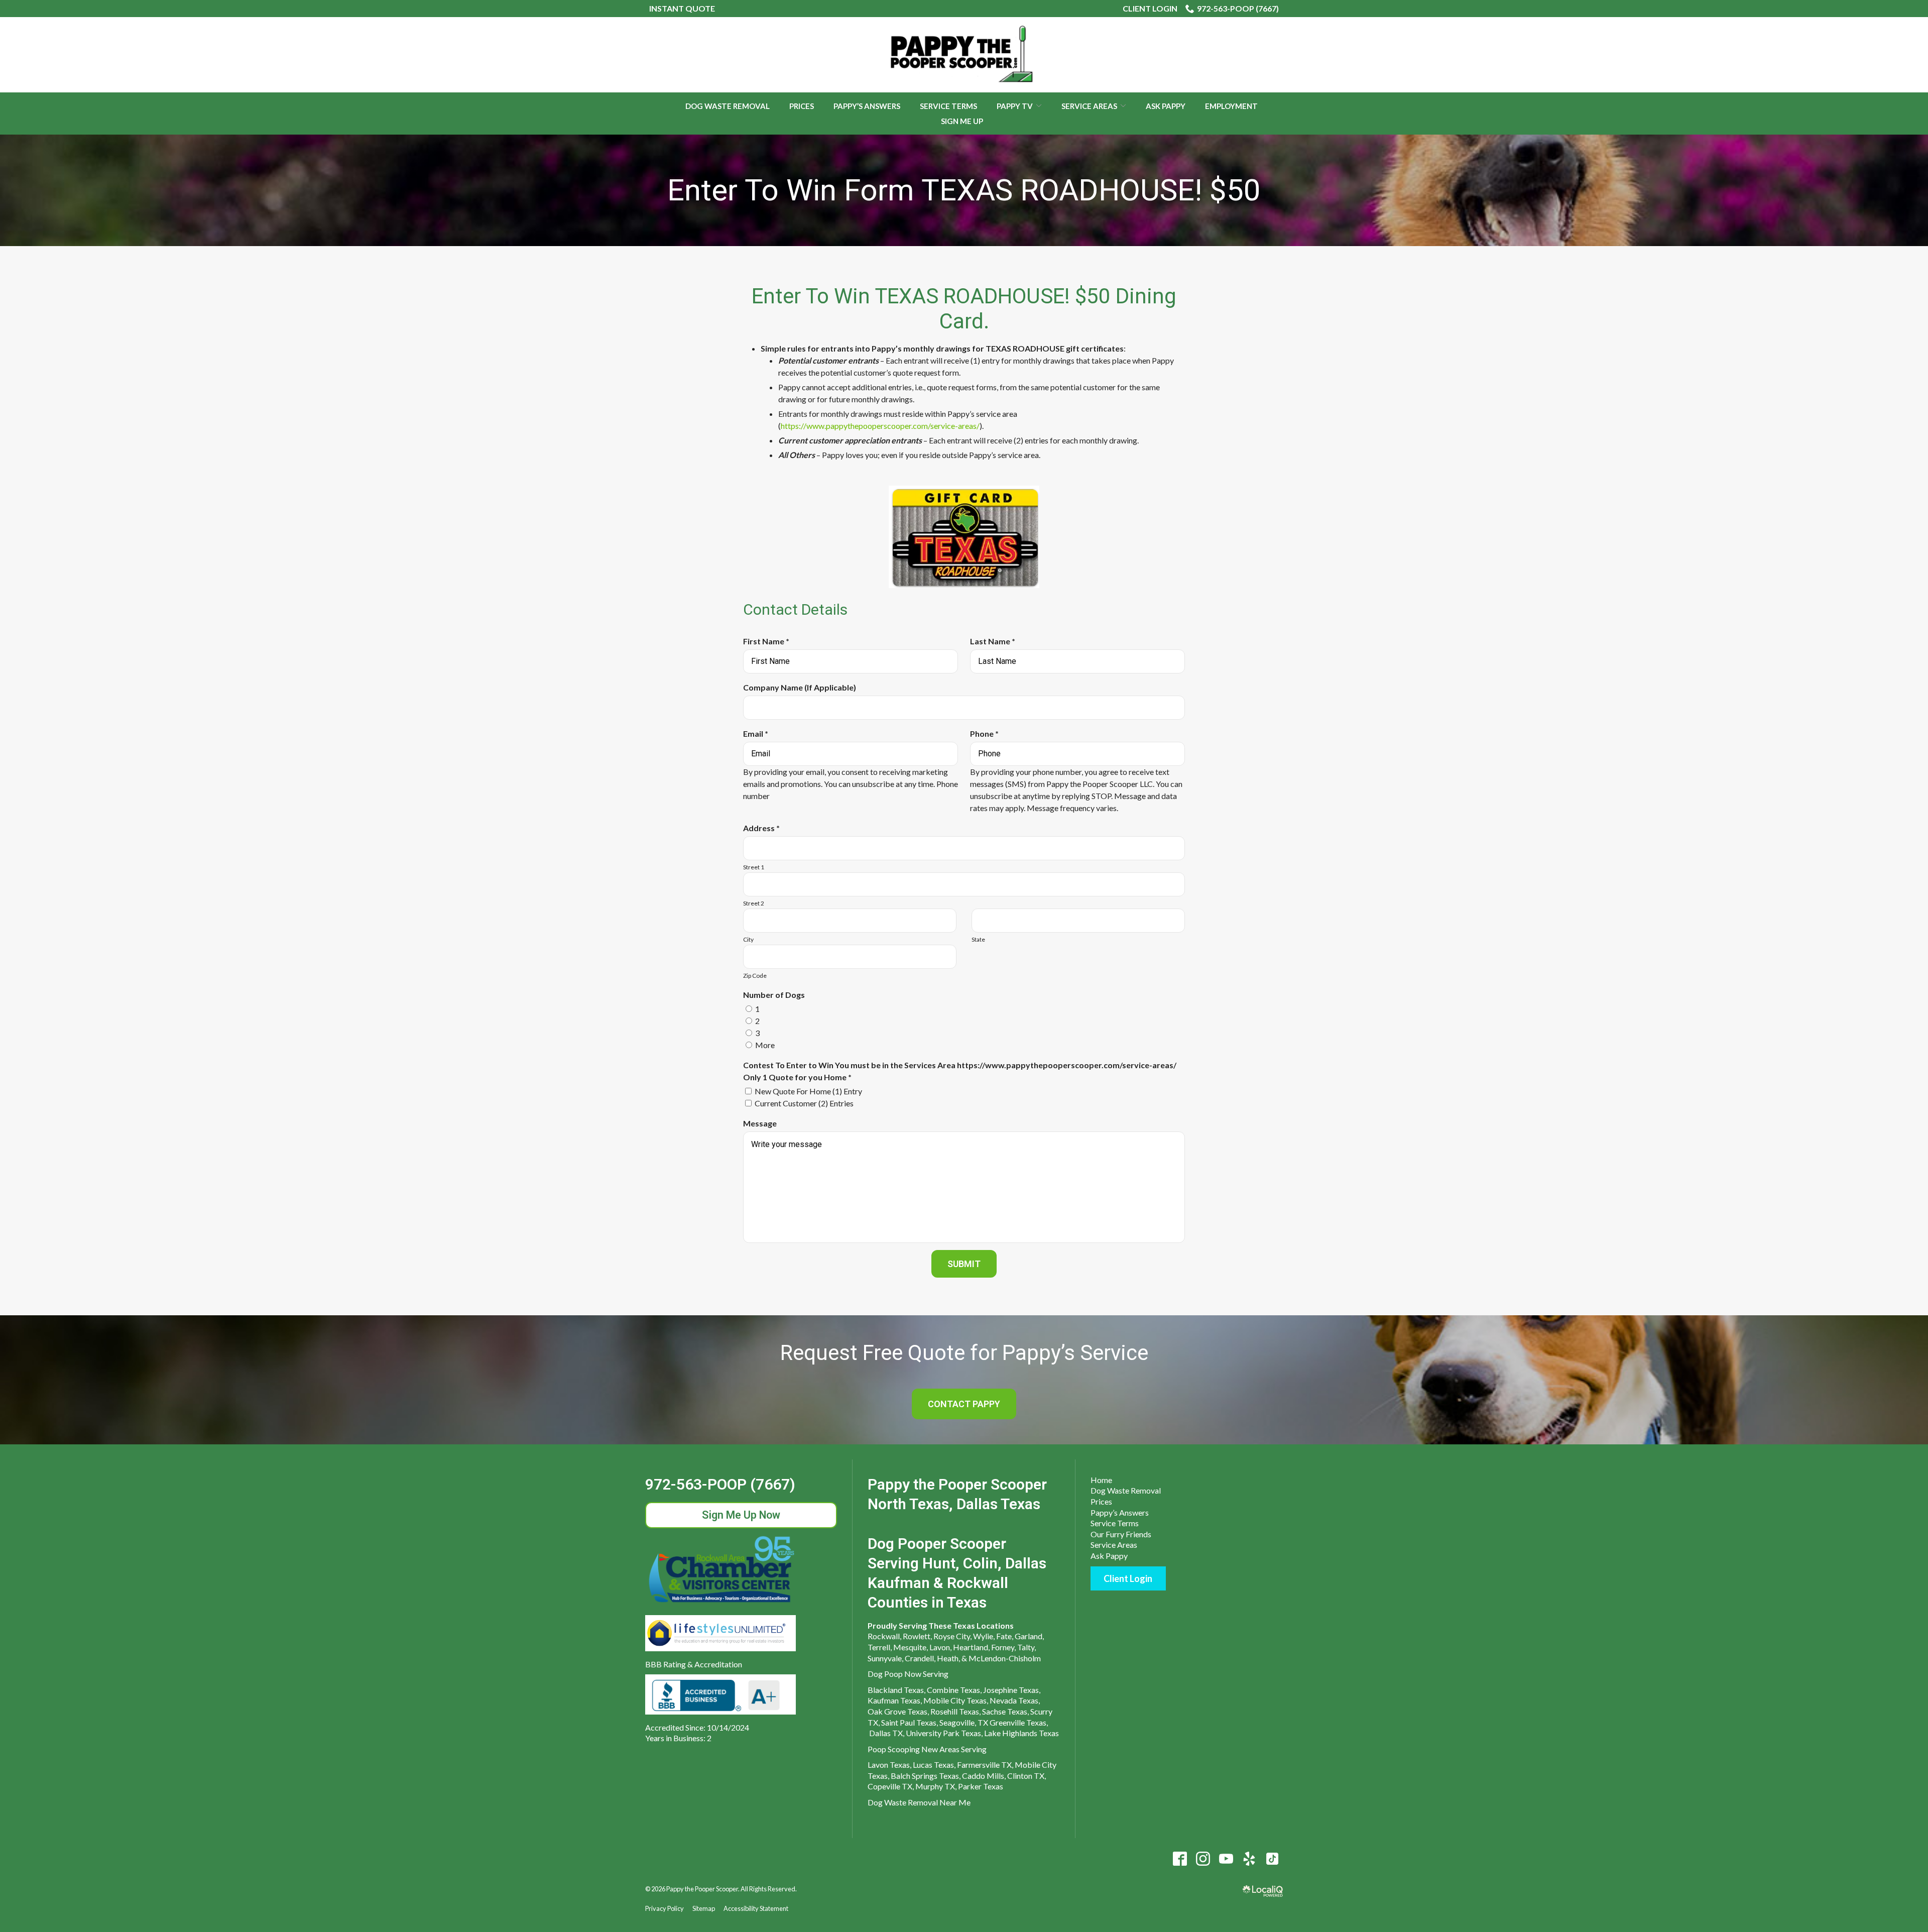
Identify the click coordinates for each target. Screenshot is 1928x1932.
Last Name (995, 642)
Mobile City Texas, (956, 1700)
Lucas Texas (933, 1765)
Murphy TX (935, 1786)
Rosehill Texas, (955, 1711)
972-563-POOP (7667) (1238, 8)
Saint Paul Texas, (910, 1722)
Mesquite (910, 1647)
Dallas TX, (887, 1733)
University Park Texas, (944, 1733)
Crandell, (920, 1658)
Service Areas (1089, 106)
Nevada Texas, (1015, 1700)
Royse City (952, 1636)
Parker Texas (981, 1786)
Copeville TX (890, 1786)
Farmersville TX (984, 1765)
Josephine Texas (1011, 1690)
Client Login (1150, 8)
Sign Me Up (962, 121)
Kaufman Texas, (895, 1700)
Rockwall (884, 1636)
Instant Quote (682, 8)
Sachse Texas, (1005, 1711)
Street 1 (754, 867)
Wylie (983, 1636)
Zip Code (755, 976)
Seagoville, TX (964, 1722)
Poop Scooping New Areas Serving (927, 1749)
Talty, (1027, 1647)
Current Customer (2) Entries (804, 1103)
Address (764, 828)
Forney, (1003, 1647)
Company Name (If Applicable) (800, 687)
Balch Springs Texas (925, 1776)
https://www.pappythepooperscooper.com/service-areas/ (880, 426)
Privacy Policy (665, 1908)
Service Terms (948, 106)
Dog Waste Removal (728, 106)
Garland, (1029, 1636)
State (978, 939)
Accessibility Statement (756, 1908)
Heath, (948, 1658)
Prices (802, 106)
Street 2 (754, 903)
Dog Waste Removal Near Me (919, 1802)
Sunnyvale (885, 1658)
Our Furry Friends (1121, 1534)
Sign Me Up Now (741, 1515)
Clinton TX (1026, 1776)
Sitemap (704, 1908)
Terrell (879, 1647)
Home (1101, 1480)
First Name (768, 642)
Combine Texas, (954, 1690)
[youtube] (1226, 1859)
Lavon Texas (889, 1765)
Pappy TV (1015, 106)
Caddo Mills (983, 1776)
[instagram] (1203, 1859)
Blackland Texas (896, 1690)
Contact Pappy (964, 1404)
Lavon (940, 1647)
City (748, 939)
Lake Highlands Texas (1021, 1733)
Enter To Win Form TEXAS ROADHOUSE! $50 (964, 190)
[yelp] (1249, 1859)
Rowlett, (917, 1636)
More (765, 1045)
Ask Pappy (1166, 106)
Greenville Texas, (1019, 1722)
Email (758, 734)
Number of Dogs (774, 995)
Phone (987, 734)
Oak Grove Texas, (898, 1711)
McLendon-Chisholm (1005, 1658)
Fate (1004, 1636)
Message (760, 1123)
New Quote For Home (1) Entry (808, 1091)
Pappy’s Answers (867, 106)
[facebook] (1180, 1859)
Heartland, (971, 1647)
